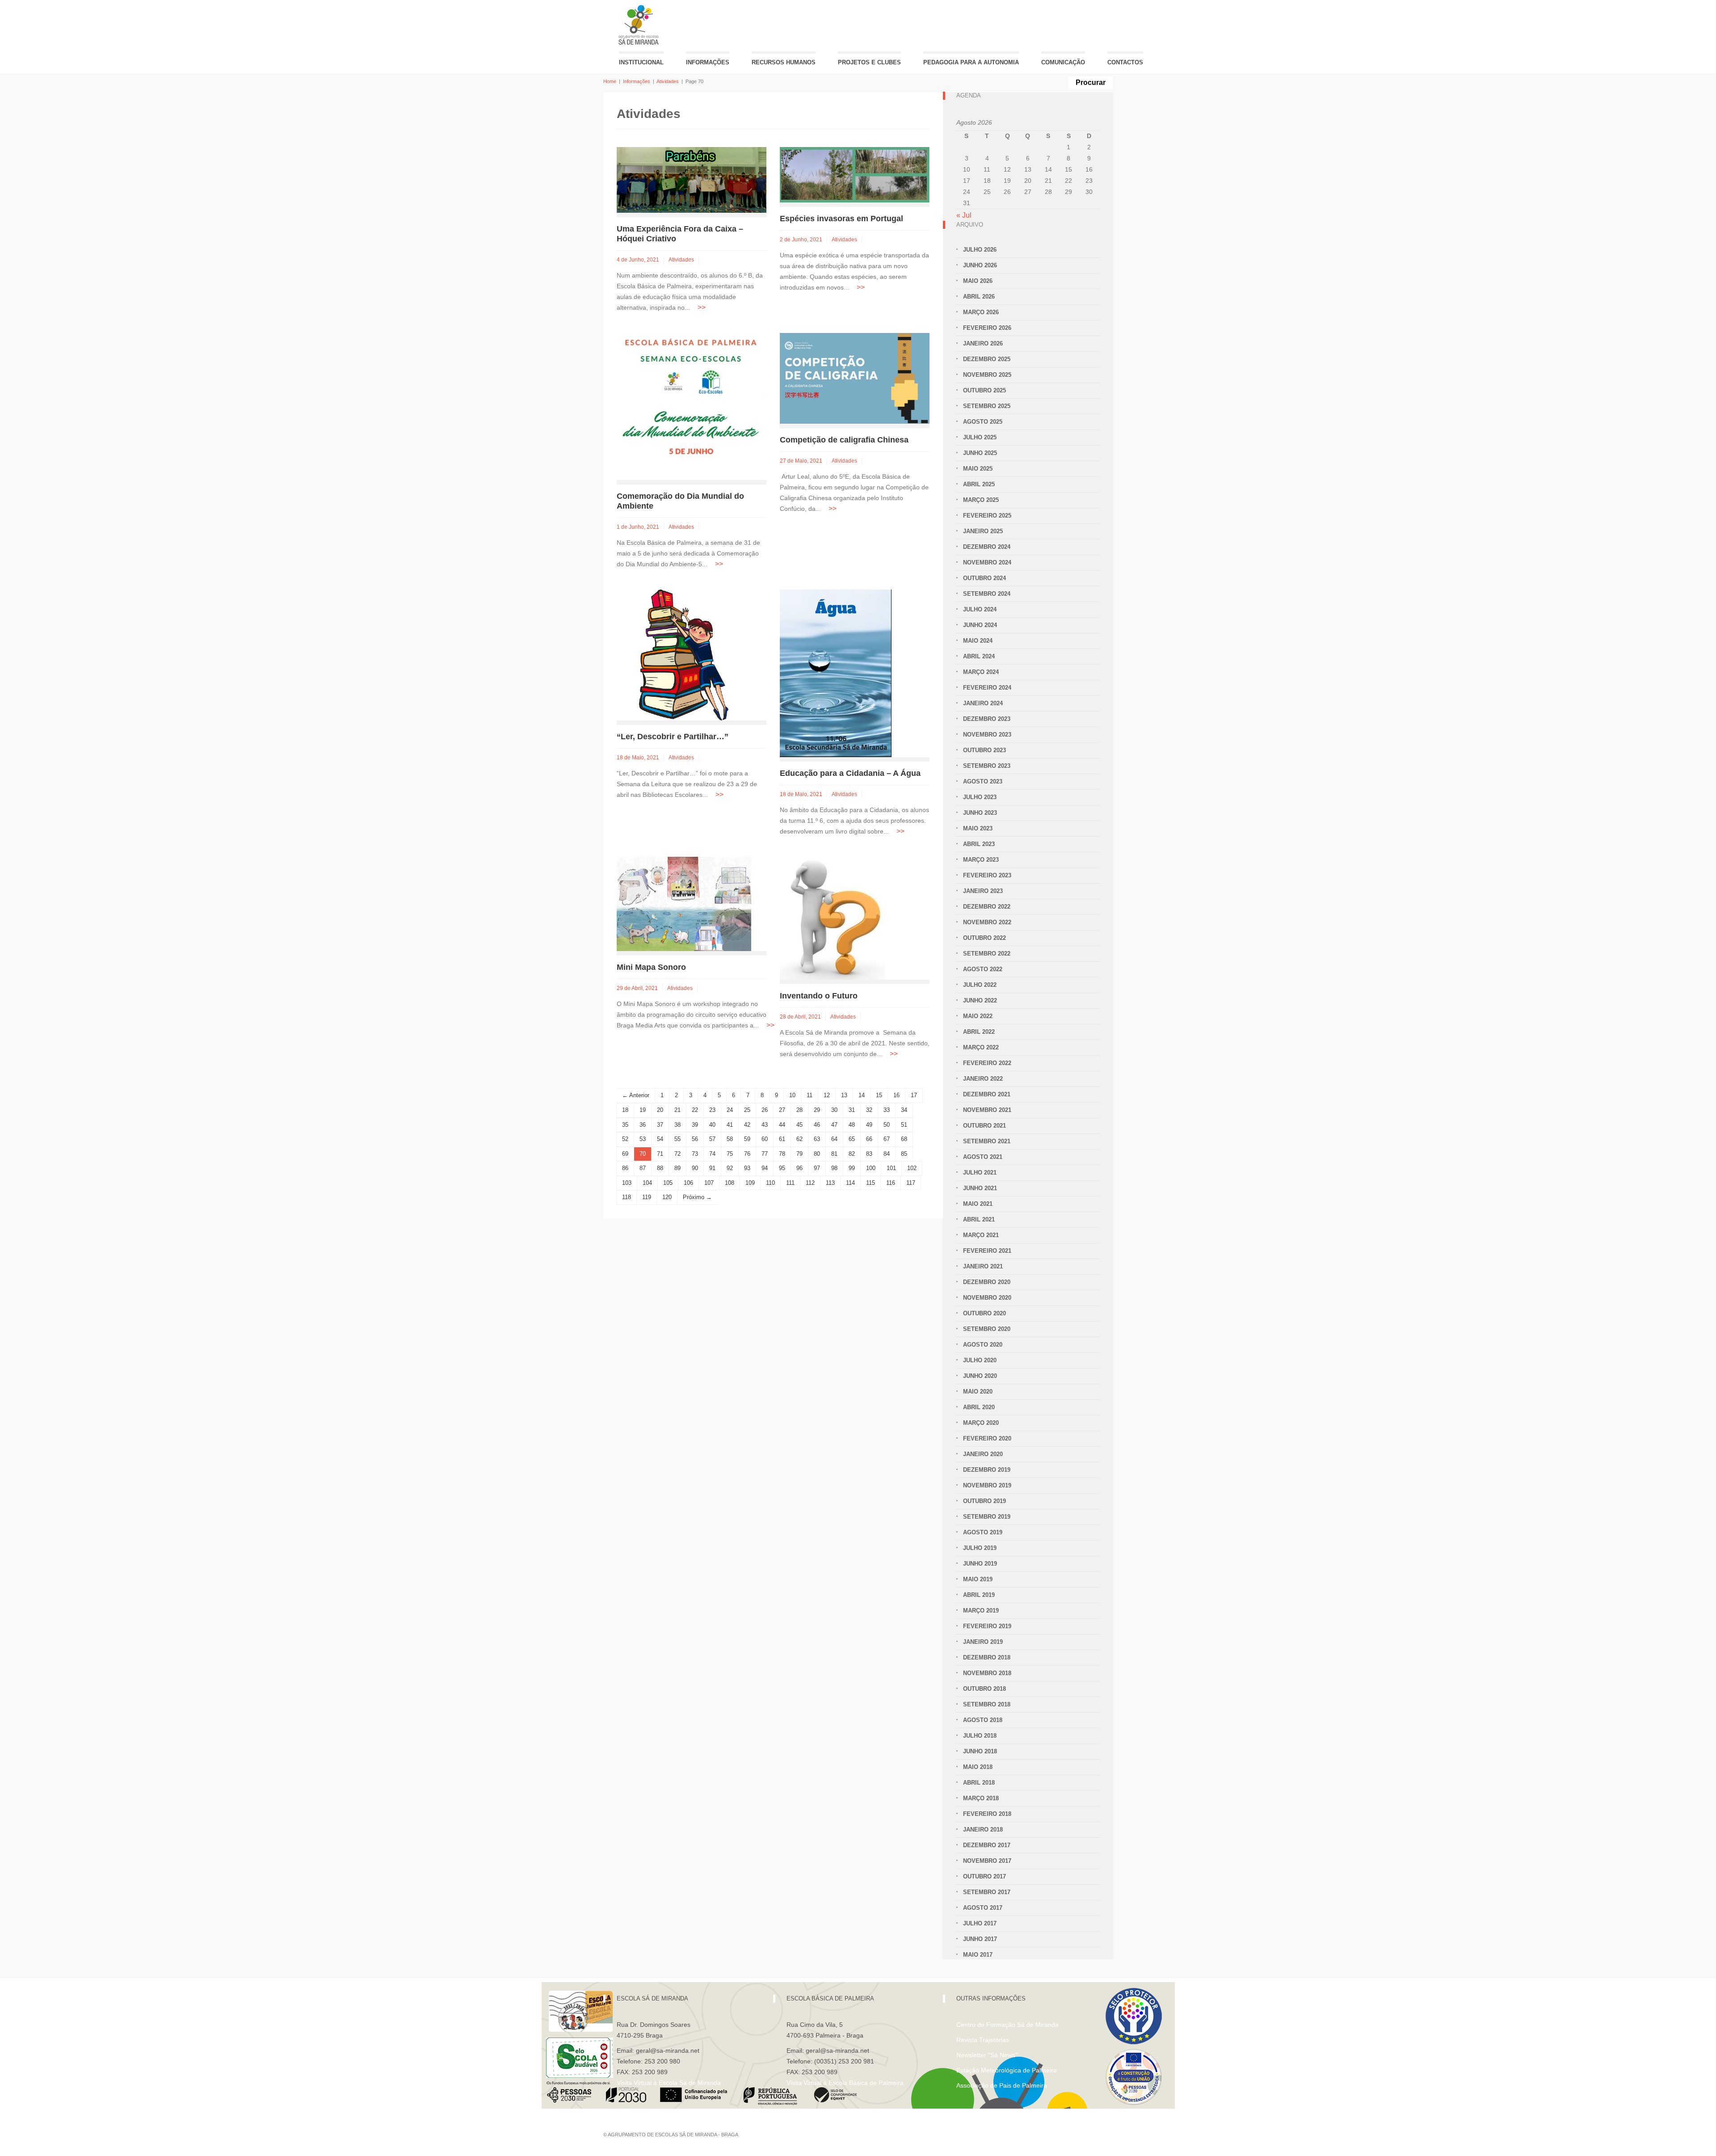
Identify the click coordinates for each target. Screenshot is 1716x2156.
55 (677, 1139)
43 (765, 1125)
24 (730, 1110)
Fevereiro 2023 (987, 875)
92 (730, 1168)
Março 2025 (981, 500)
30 (834, 1110)
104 (647, 1183)
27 (782, 1110)
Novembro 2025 (987, 375)
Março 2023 (981, 860)
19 (643, 1110)
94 (765, 1168)
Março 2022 (981, 1047)
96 (799, 1168)
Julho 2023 (980, 797)
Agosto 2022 (983, 969)
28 (799, 1110)
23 (712, 1110)
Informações (708, 62)
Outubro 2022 (984, 938)
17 (914, 1095)
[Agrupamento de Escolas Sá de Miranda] (640, 25)
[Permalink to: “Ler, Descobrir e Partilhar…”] (684, 655)
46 (817, 1125)
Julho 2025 (980, 437)
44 (782, 1125)
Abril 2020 (979, 1407)
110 (770, 1183)
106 (688, 1183)
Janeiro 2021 (983, 1266)
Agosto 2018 (983, 1720)
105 (668, 1183)
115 (871, 1183)
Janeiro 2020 (983, 1454)
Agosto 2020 (983, 1345)
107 (709, 1183)
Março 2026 (981, 312)
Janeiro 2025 (983, 531)
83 (869, 1154)
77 (765, 1154)
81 (834, 1154)
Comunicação (1063, 62)
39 (695, 1125)
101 (891, 1168)
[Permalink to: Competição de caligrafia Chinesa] (855, 378)
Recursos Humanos (784, 62)
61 (782, 1139)
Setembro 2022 (987, 954)
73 (695, 1154)
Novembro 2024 (987, 562)
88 (660, 1168)
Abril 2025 (979, 484)
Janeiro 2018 (983, 1830)
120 (667, 1197)
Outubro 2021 (984, 1126)
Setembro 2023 (987, 766)
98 (834, 1168)
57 (712, 1139)
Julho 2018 (980, 1736)
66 (869, 1139)
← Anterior (636, 1095)
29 (817, 1110)
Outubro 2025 (984, 390)
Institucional (641, 62)
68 (904, 1139)
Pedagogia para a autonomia (971, 62)
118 (627, 1197)
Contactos (1125, 62)
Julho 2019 (980, 1548)
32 (869, 1110)
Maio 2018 (978, 1767)
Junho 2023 (980, 813)
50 (887, 1125)
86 (625, 1168)
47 (834, 1125)
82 (852, 1154)
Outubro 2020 (984, 1313)
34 (904, 1110)
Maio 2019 (978, 1579)
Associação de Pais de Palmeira (1002, 2085)
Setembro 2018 (987, 1704)
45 (799, 1125)
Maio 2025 (978, 469)
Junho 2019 (980, 1564)
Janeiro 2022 (983, 1079)
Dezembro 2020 (987, 1282)
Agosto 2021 (983, 1157)
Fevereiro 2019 (987, 1626)
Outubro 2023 (984, 750)
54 (660, 1139)
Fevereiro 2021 (987, 1251)
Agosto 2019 (983, 1532)
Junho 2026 (980, 265)
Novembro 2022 (987, 922)
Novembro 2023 (987, 735)
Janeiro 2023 (983, 891)
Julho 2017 (980, 1923)
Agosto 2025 (983, 422)
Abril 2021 (979, 1219)
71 (660, 1154)
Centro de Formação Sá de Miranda (1007, 2025)
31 (852, 1110)
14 (862, 1095)
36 (643, 1125)
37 (660, 1125)
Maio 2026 (978, 281)
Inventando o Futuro (819, 996)
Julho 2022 (980, 985)
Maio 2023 (978, 828)
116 (891, 1183)
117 (911, 1183)
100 (871, 1168)
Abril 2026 (979, 297)
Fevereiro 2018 (987, 1814)
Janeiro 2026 (983, 343)
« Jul (964, 215)
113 (830, 1183)
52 (625, 1139)
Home (610, 81)
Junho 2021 (980, 1188)
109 (750, 1183)
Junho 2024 (980, 625)
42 (747, 1125)
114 (850, 1183)
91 (712, 1168)
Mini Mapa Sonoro (651, 967)
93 (747, 1168)
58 (730, 1139)
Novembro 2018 (987, 1673)
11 (810, 1095)
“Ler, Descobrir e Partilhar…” (673, 737)
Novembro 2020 (987, 1298)
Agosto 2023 (983, 781)
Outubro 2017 (984, 1876)
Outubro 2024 (984, 578)
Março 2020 (981, 1423)
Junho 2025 (980, 453)
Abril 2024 (979, 656)
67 (887, 1139)
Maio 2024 (978, 641)
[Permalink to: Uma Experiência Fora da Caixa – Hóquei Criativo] (692, 179)
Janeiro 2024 (983, 703)
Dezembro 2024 (987, 547)
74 (712, 1154)
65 (852, 1139)
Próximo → (697, 1197)
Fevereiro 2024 (987, 688)
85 (904, 1154)
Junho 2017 (980, 1939)
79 (799, 1154)
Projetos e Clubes (869, 62)
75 (730, 1154)
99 (852, 1168)
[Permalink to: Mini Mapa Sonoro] (684, 903)
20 (660, 1110)
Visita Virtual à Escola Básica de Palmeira (845, 2083)
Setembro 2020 (987, 1329)
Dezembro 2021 (987, 1094)
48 (852, 1125)
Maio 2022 (978, 1016)
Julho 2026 (980, 250)
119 (647, 1197)
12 (827, 1095)
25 (747, 1110)
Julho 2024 (980, 609)
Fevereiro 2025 (987, 516)
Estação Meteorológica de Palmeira (1007, 2070)
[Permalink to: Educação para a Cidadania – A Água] (836, 673)
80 (817, 1154)
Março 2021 (981, 1235)
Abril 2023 (979, 844)
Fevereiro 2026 (987, 328)
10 (792, 1095)
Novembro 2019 (987, 1485)
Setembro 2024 (987, 594)
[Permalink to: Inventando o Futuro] (832, 918)
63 (817, 1139)
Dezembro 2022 (987, 907)
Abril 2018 (979, 1783)
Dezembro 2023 (987, 719)
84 (887, 1154)
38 (677, 1125)
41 (730, 1125)
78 (782, 1154)
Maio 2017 (978, 1955)
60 (765, 1139)
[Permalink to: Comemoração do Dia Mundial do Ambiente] (692, 406)
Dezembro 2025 (987, 359)
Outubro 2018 (984, 1689)
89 (677, 1168)
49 (869, 1125)
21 (677, 1110)
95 (782, 1168)
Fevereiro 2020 (987, 1438)
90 (695, 1168)
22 (695, 1110)
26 (765, 1110)
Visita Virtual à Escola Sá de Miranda (669, 2083)
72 (677, 1154)
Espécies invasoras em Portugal (841, 219)
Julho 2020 (980, 1360)
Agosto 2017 (983, 1908)
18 (625, 1110)
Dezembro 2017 (987, 1845)
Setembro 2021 (987, 1141)
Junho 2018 (980, 1751)
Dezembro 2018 (987, 1657)
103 (627, 1183)
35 (625, 1125)
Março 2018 (981, 1798)
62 (799, 1139)
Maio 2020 (978, 1392)
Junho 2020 (980, 1376)
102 (912, 1168)
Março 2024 (981, 672)
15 (879, 1095)
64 (834, 1139)
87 (643, 1168)
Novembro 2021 (987, 1110)
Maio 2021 (978, 1204)
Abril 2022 (979, 1032)
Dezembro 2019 (987, 1470)
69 (625, 1154)
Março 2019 (981, 1611)
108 (730, 1183)
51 (904, 1125)
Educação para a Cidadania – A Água (850, 773)
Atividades (668, 81)
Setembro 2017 (987, 1892)
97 (817, 1168)
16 (896, 1095)
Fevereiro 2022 (987, 1063)
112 (810, 1183)
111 (790, 1183)
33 (887, 1110)
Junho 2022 (980, 1000)
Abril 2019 (979, 1595)
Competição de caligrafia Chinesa (844, 440)
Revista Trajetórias (983, 2040)
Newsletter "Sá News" (987, 2055)
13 (844, 1095)
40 (712, 1125)
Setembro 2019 (987, 1517)
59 (747, 1139)
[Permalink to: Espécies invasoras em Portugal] (855, 174)
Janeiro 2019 (983, 1642)
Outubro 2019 (984, 1501)
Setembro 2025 (987, 406)
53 (643, 1139)
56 (695, 1139)
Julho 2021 (980, 1173)
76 (747, 1154)
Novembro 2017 (987, 1861)
